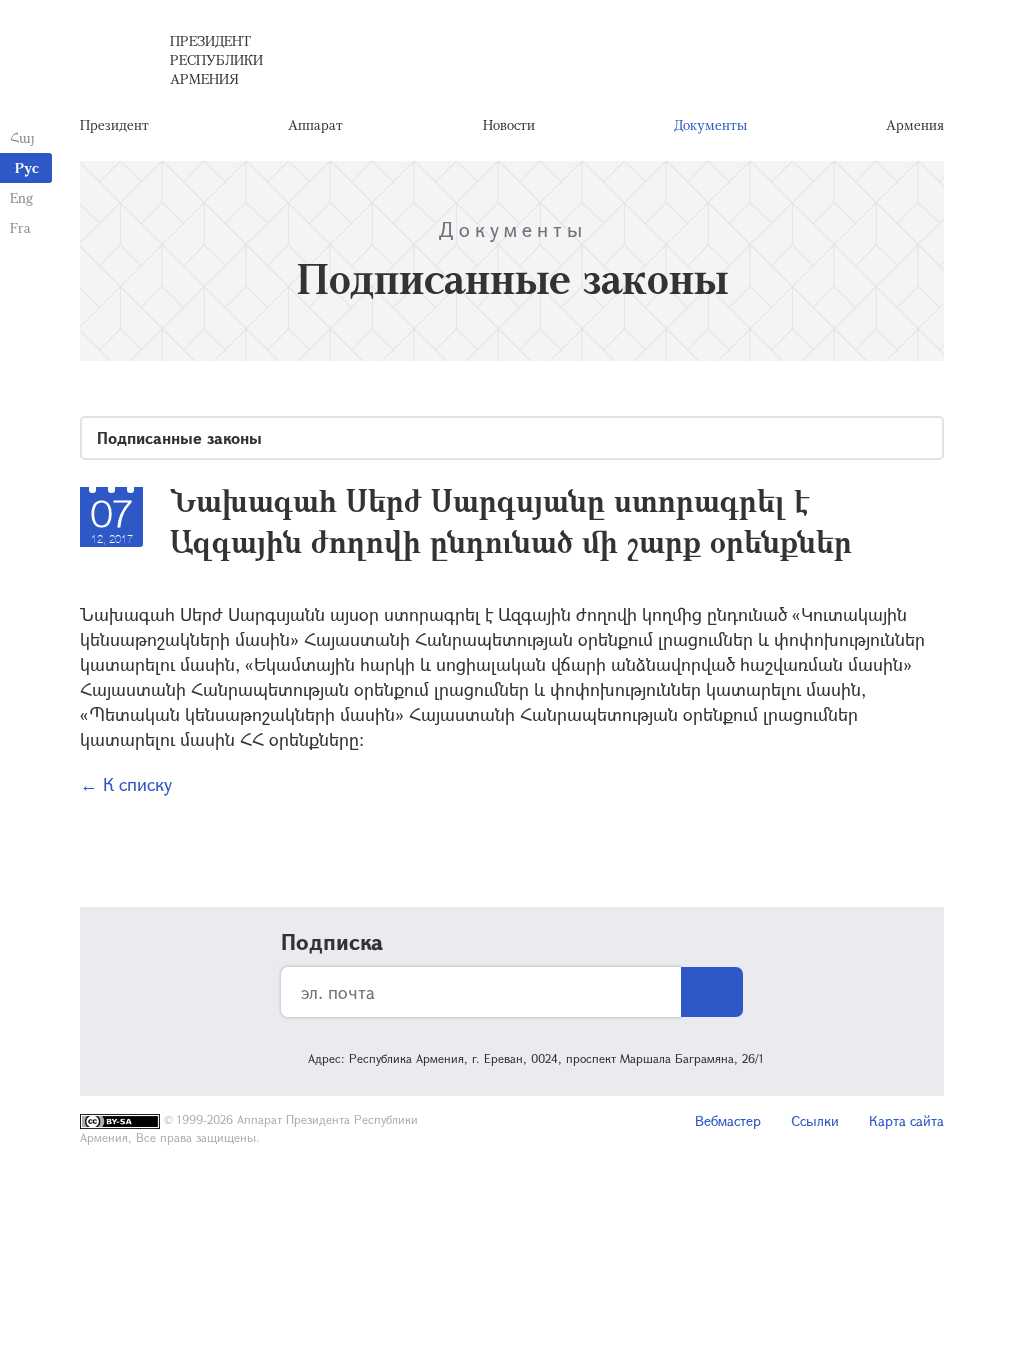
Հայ (22, 137)
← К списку (126, 784)
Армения (915, 124)
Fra (20, 227)
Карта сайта (906, 1120)
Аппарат (315, 124)
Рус (27, 167)
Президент (114, 124)
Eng (21, 197)
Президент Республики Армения (216, 59)
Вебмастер (728, 1120)
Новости (509, 124)
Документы (710, 124)
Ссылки (815, 1120)
